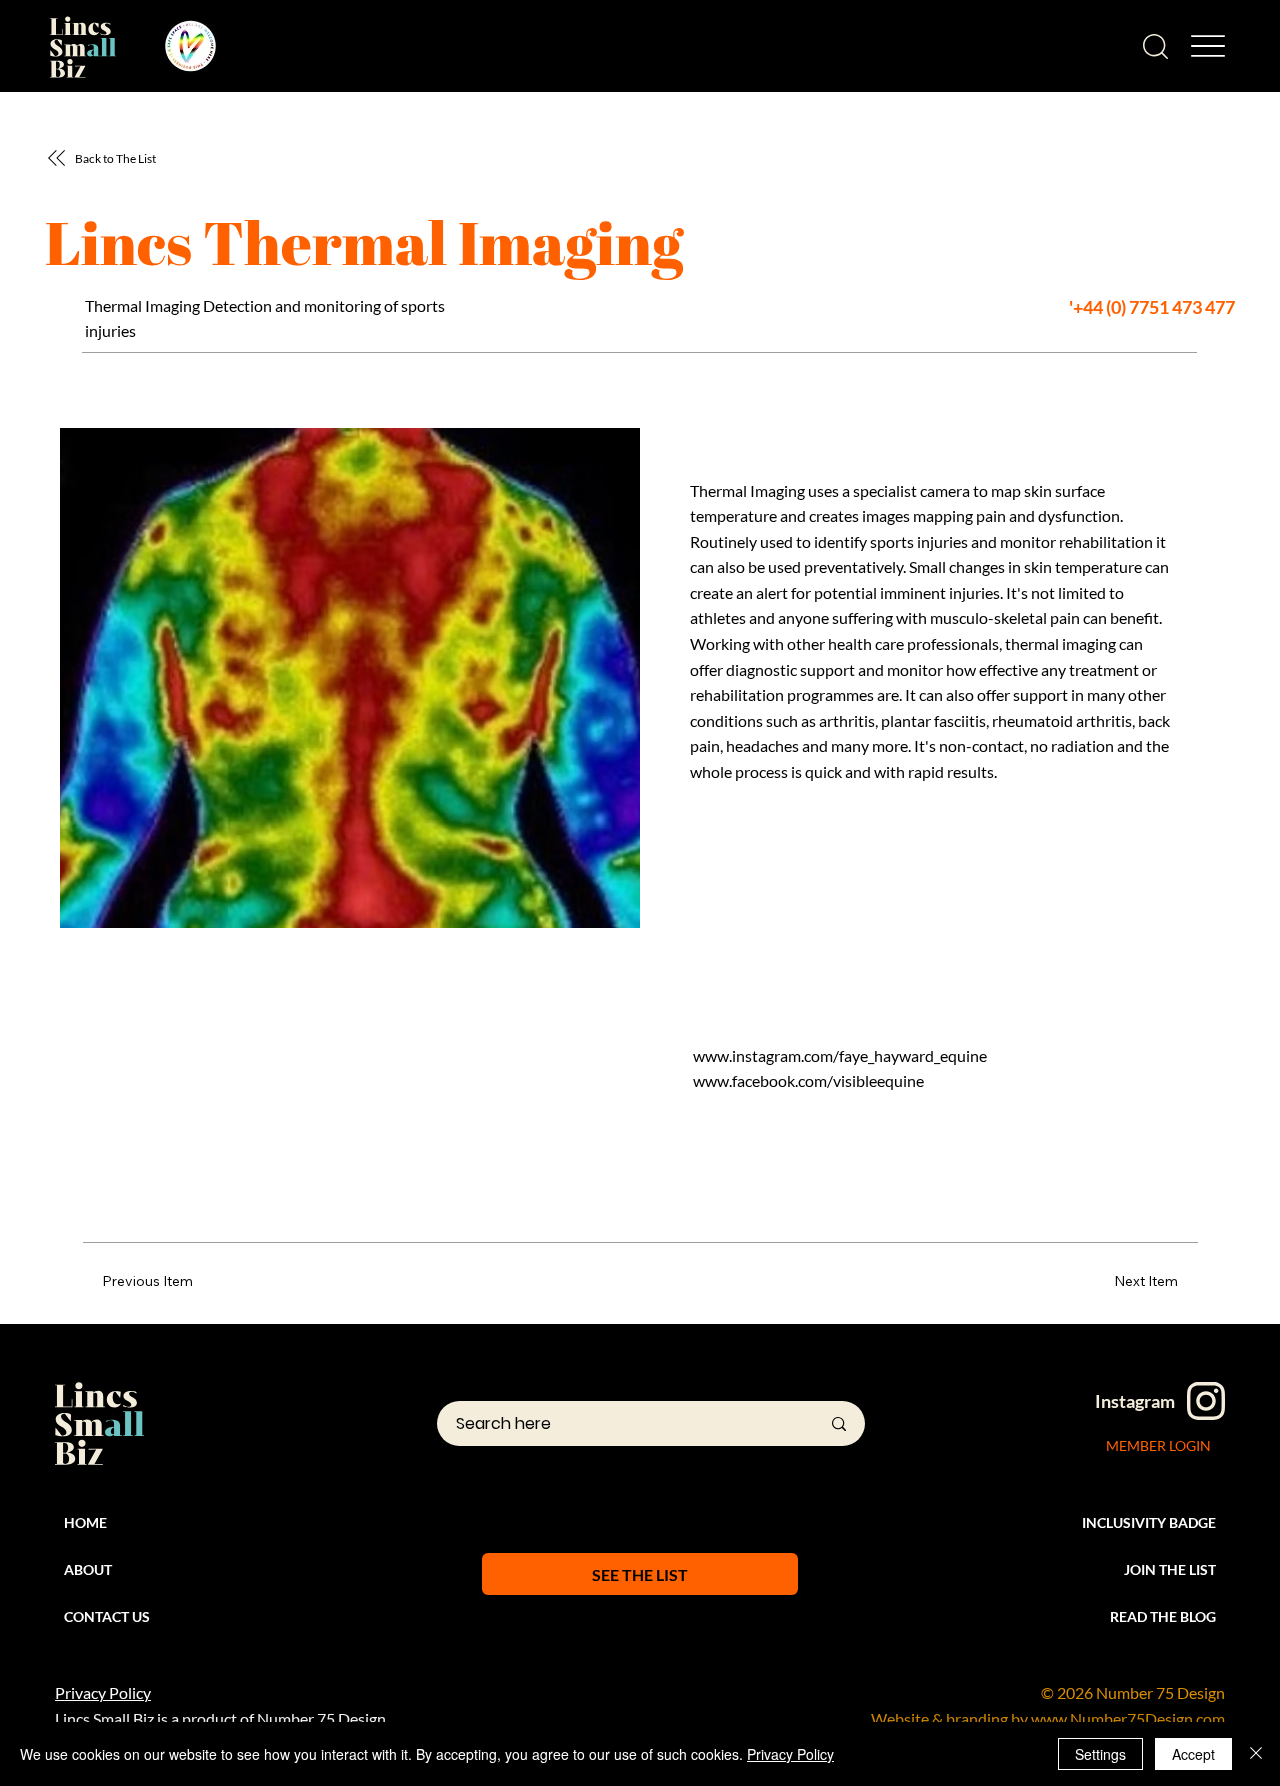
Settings (1100, 1754)
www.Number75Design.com (1128, 1718)
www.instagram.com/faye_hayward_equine (840, 1055)
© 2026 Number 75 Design (1133, 1692)
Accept (1193, 1754)
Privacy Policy (103, 1692)
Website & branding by (951, 1718)
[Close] (1256, 1754)
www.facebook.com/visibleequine (808, 1080)
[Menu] (1207, 46)
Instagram (1135, 1401)
